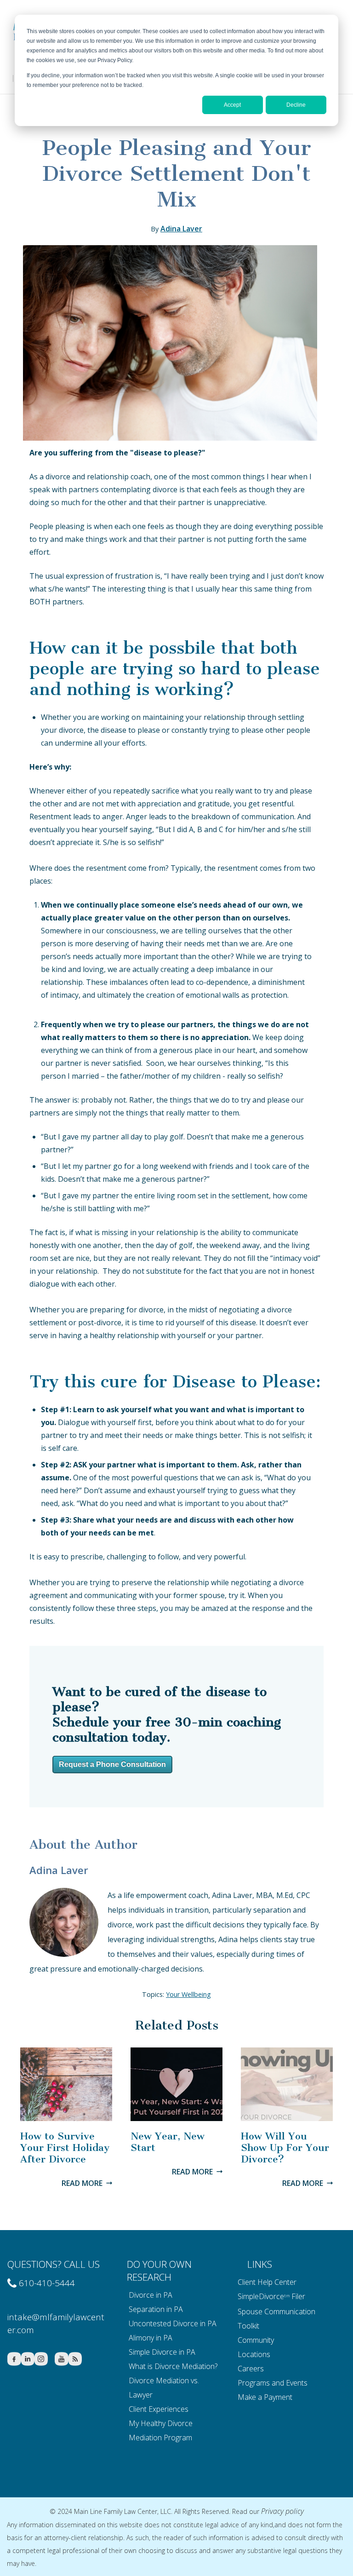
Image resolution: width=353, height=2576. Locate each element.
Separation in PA (156, 2309)
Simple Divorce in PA (162, 2352)
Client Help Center (267, 2282)
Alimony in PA (151, 2338)
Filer (298, 2296)
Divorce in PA (151, 2295)
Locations (254, 2354)
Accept (232, 105)
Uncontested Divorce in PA (173, 2323)
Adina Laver (181, 229)
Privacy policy (282, 2511)
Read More (82, 2183)
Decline (296, 105)
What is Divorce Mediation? (173, 2366)
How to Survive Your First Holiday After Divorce (65, 2148)
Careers (251, 2369)
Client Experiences (159, 2409)
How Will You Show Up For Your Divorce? (285, 2148)
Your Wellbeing (188, 1994)
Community (256, 2340)
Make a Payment (265, 2397)
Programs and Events (273, 2383)
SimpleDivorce (261, 2296)
